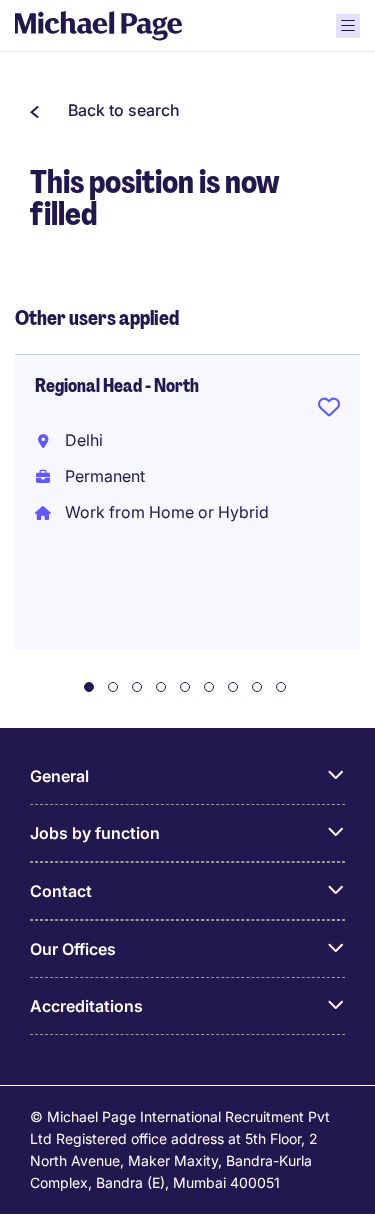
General (59, 776)
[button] (105, 110)
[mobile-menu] (348, 26)
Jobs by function (95, 833)
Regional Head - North (117, 386)
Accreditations (86, 1006)
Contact (61, 891)
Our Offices (73, 949)
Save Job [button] (329, 411)
